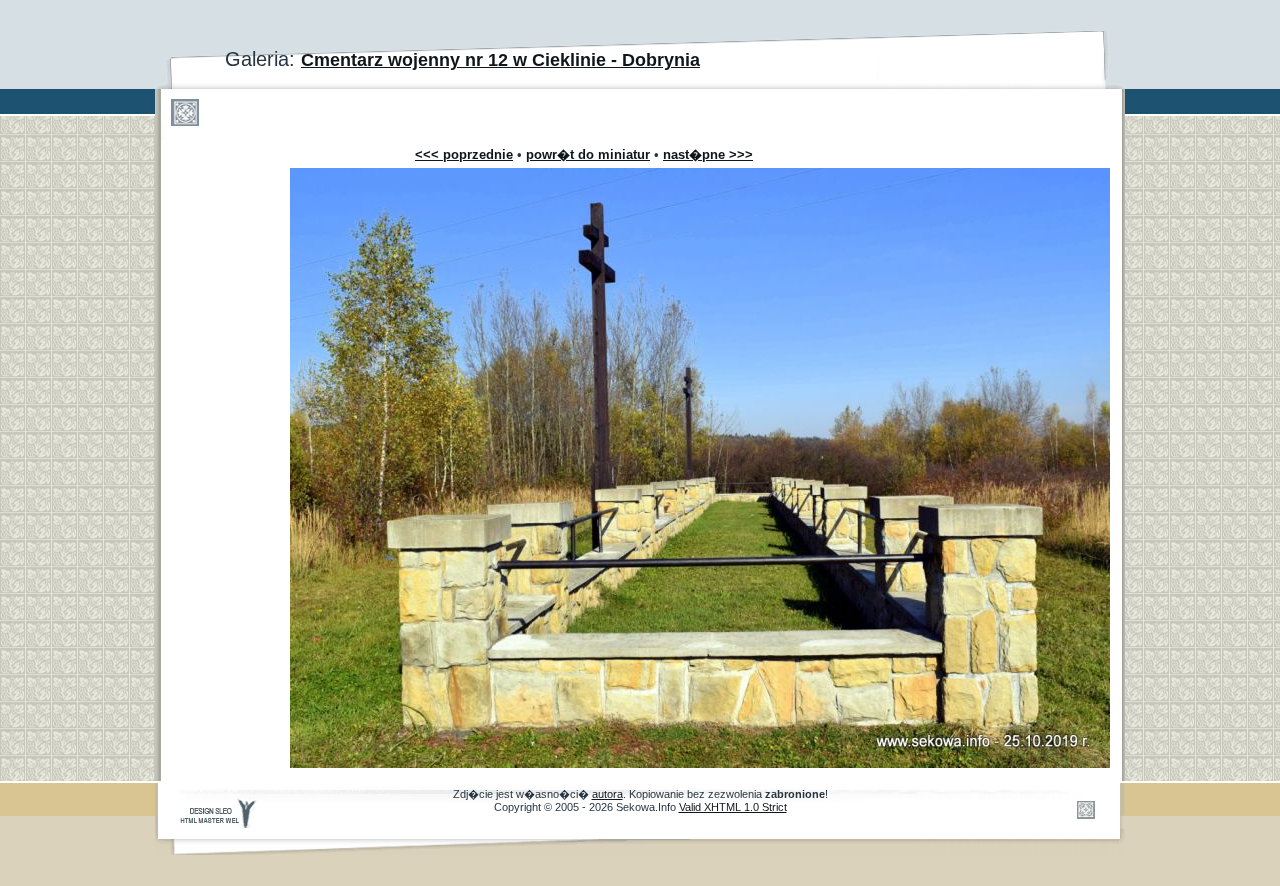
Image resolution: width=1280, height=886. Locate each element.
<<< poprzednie (464, 154)
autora (607, 794)
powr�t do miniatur (588, 154)
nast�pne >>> (708, 154)
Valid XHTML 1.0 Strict (733, 807)
